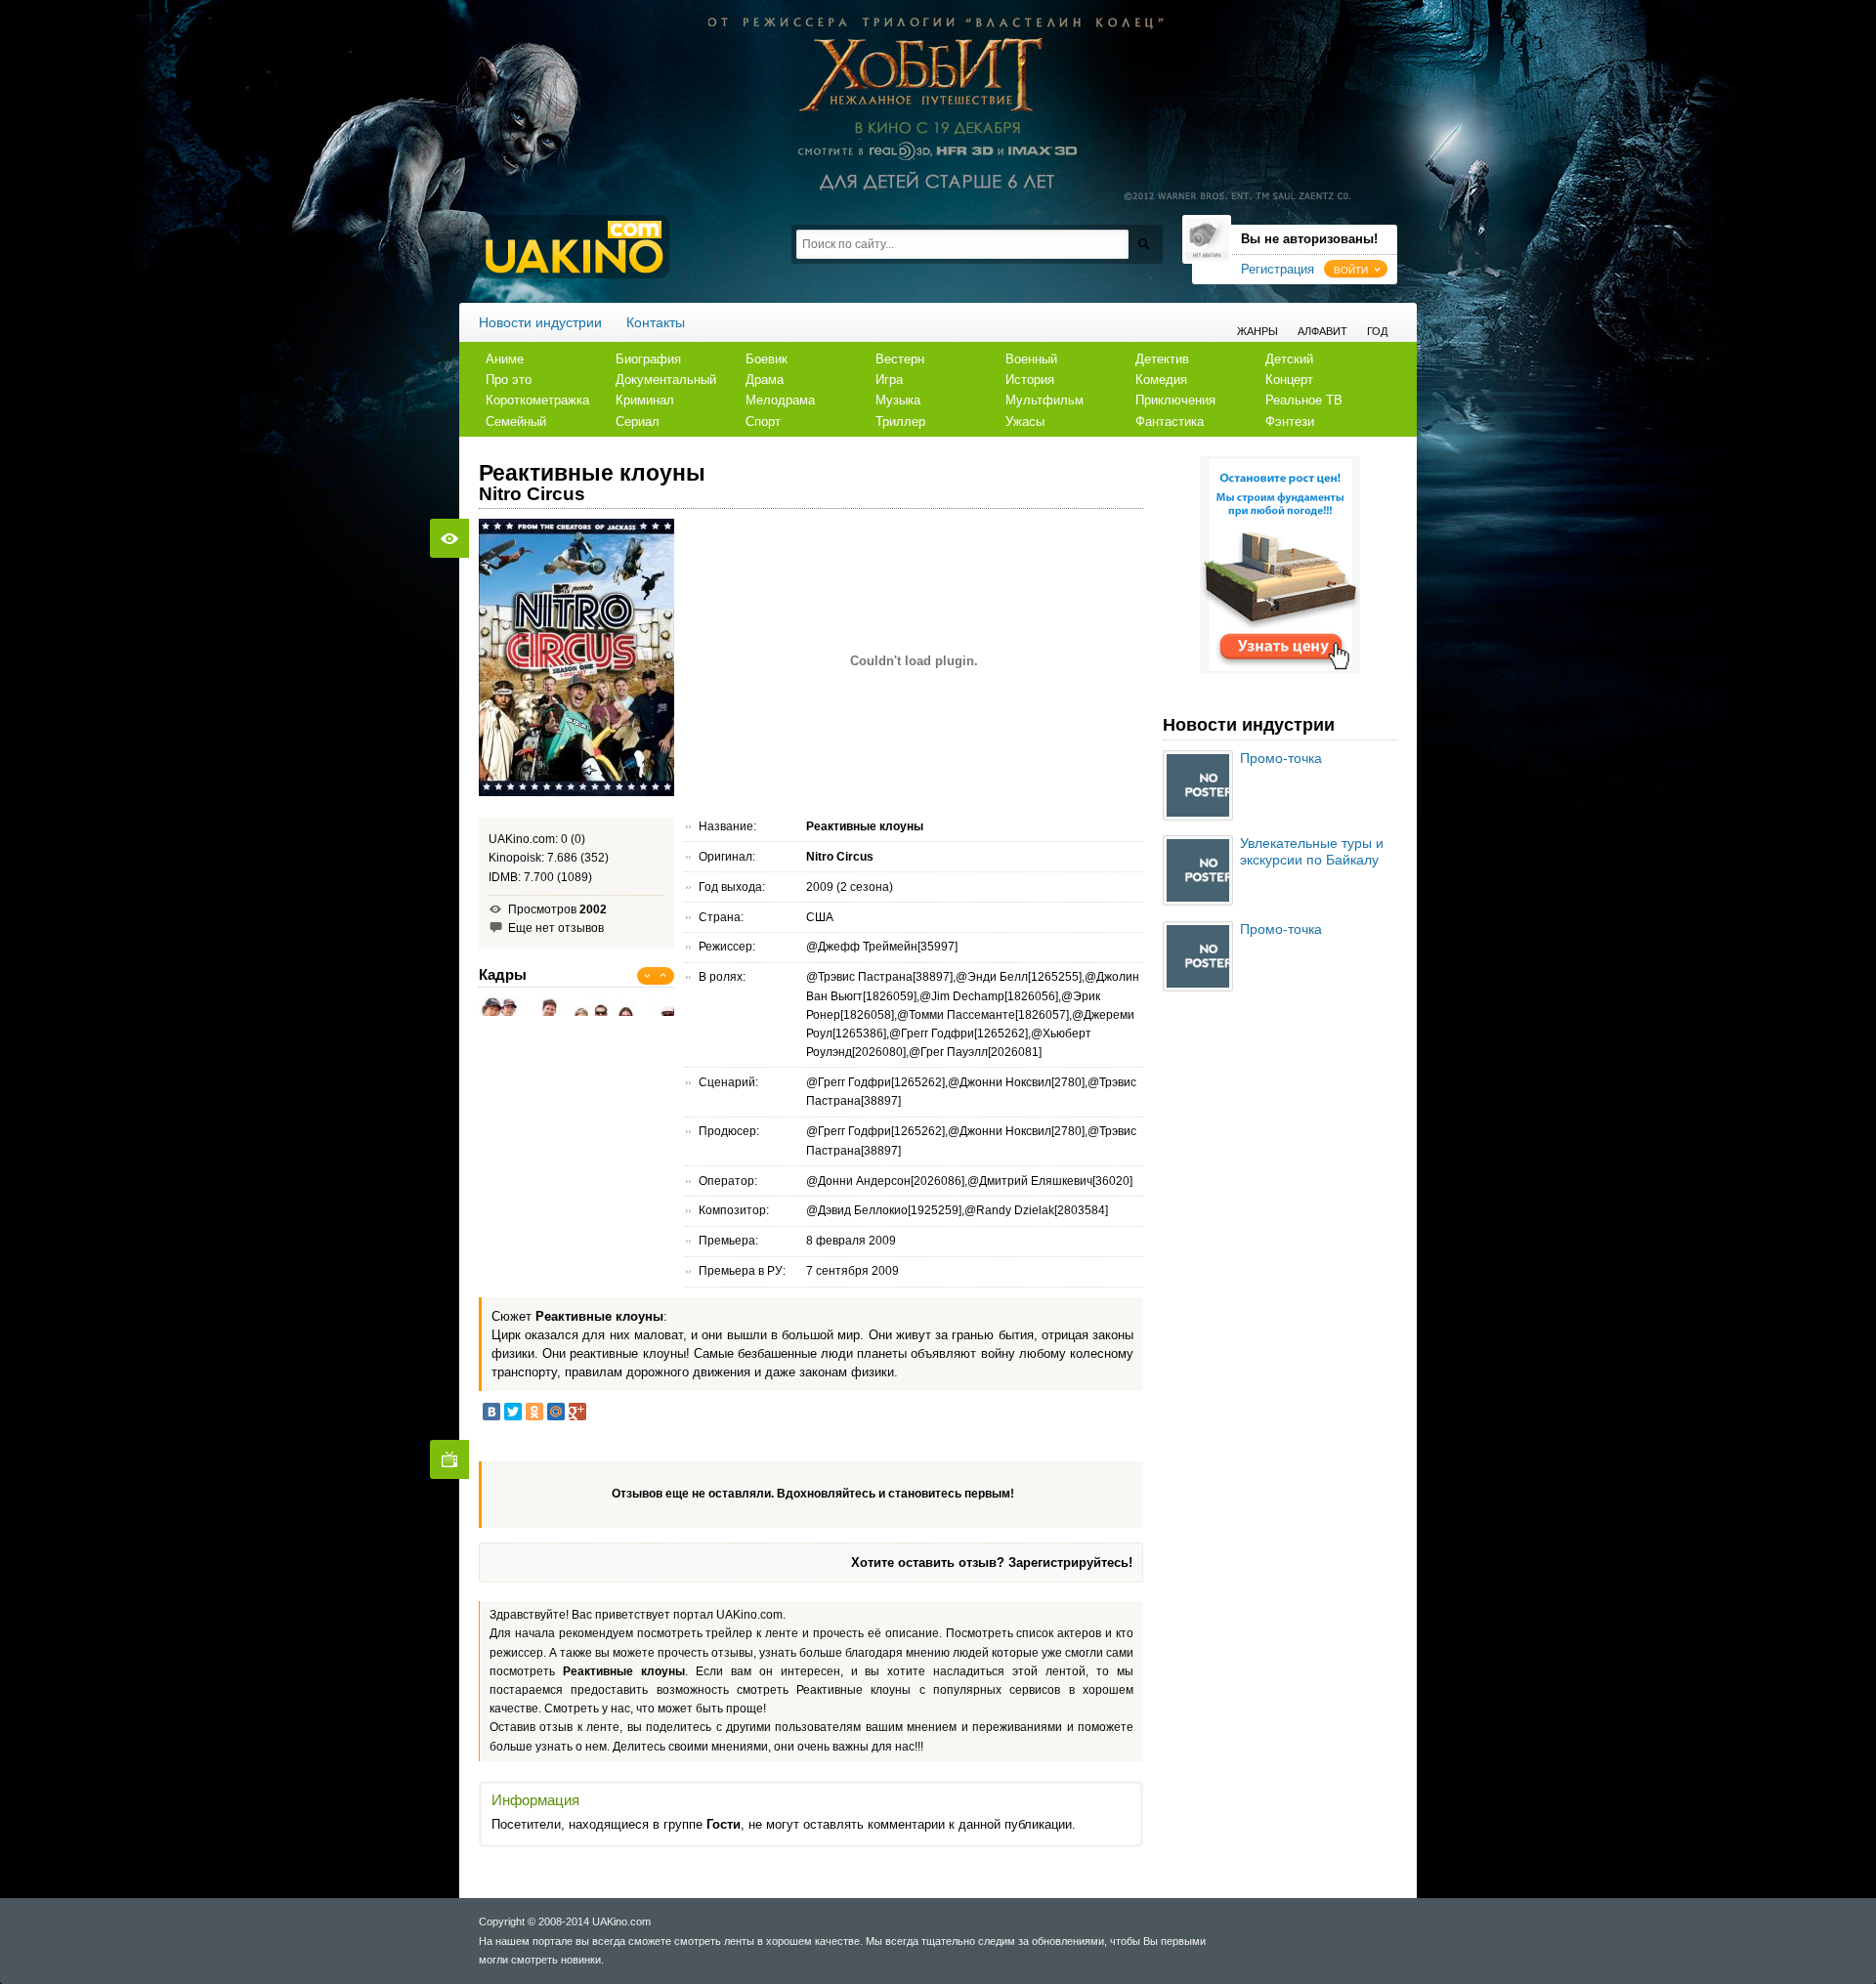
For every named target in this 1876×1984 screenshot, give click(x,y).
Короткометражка (537, 400)
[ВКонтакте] (491, 1412)
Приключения (1175, 400)
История (1030, 380)
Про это (509, 380)
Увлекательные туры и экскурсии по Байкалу (1312, 851)
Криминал (645, 400)
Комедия (1161, 380)
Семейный (516, 422)
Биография (648, 359)
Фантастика (1170, 422)
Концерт (1289, 380)
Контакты (656, 322)
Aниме (505, 359)
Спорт (763, 422)
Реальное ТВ (1304, 400)
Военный (1031, 359)
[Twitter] (513, 1412)
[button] (1356, 269)
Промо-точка (1281, 758)
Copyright (502, 1921)
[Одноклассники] (534, 1412)
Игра (889, 380)
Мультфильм (1045, 400)
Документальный (666, 380)
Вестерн (900, 359)
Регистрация (1278, 269)
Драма (765, 380)
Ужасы (1025, 422)
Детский (1289, 359)
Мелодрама (780, 400)
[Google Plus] (577, 1412)
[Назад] (648, 976)
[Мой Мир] (556, 1412)
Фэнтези (1290, 422)
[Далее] (663, 976)
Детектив (1162, 359)
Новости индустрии (540, 322)
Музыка (898, 400)
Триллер (900, 422)
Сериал (638, 422)
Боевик (767, 359)
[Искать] (1144, 244)
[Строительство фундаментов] (1280, 669)
